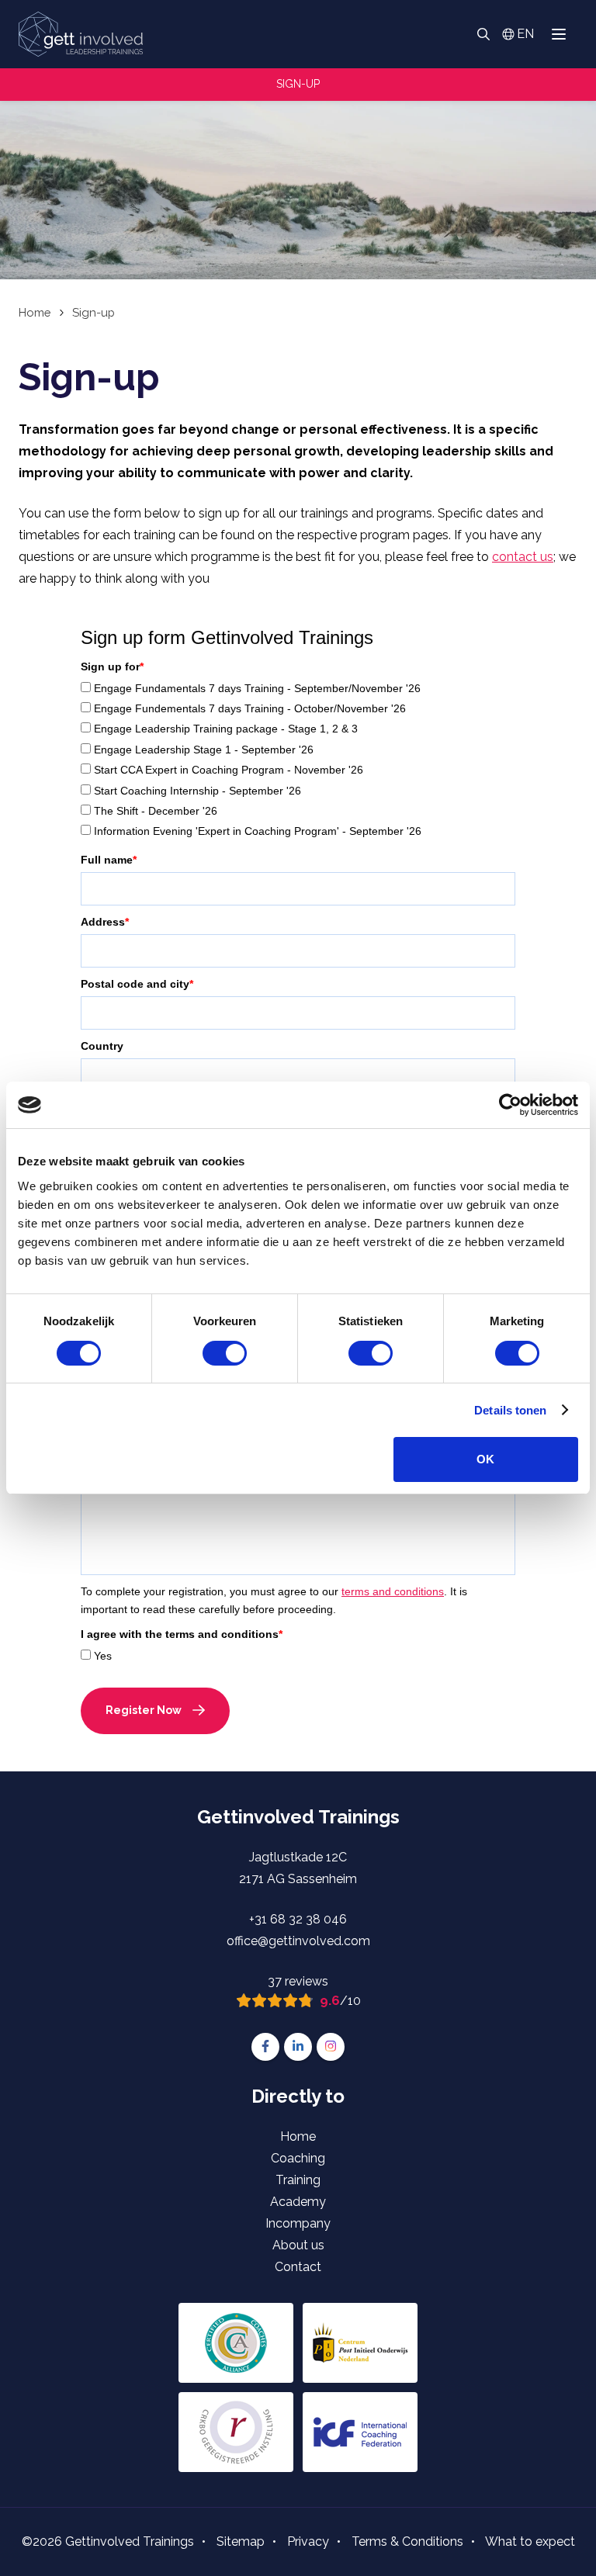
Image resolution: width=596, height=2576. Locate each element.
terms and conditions (393, 1591)
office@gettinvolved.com (298, 1941)
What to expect (530, 2541)
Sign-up (298, 84)
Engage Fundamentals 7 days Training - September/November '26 (257, 688)
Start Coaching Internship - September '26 (198, 791)
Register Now (144, 1710)
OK (485, 1459)
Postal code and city (137, 984)
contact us (523, 557)
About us (298, 2245)
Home (298, 2136)
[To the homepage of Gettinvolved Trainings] (81, 34)
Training (298, 2180)
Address (105, 922)
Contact (298, 2267)
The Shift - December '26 (156, 811)
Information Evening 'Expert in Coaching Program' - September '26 (258, 831)
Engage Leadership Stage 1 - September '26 (204, 750)
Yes (103, 1656)
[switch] (225, 1353)
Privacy (308, 2541)
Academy (298, 2202)
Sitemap (241, 2541)
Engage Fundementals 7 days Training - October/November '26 (250, 708)
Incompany (298, 2223)
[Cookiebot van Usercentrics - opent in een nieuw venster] (510, 1105)
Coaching (298, 2158)
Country (102, 1046)
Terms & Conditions (407, 2541)
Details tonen (510, 1410)
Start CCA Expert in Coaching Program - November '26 (229, 770)
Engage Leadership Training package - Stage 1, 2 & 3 (226, 729)
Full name (109, 860)
